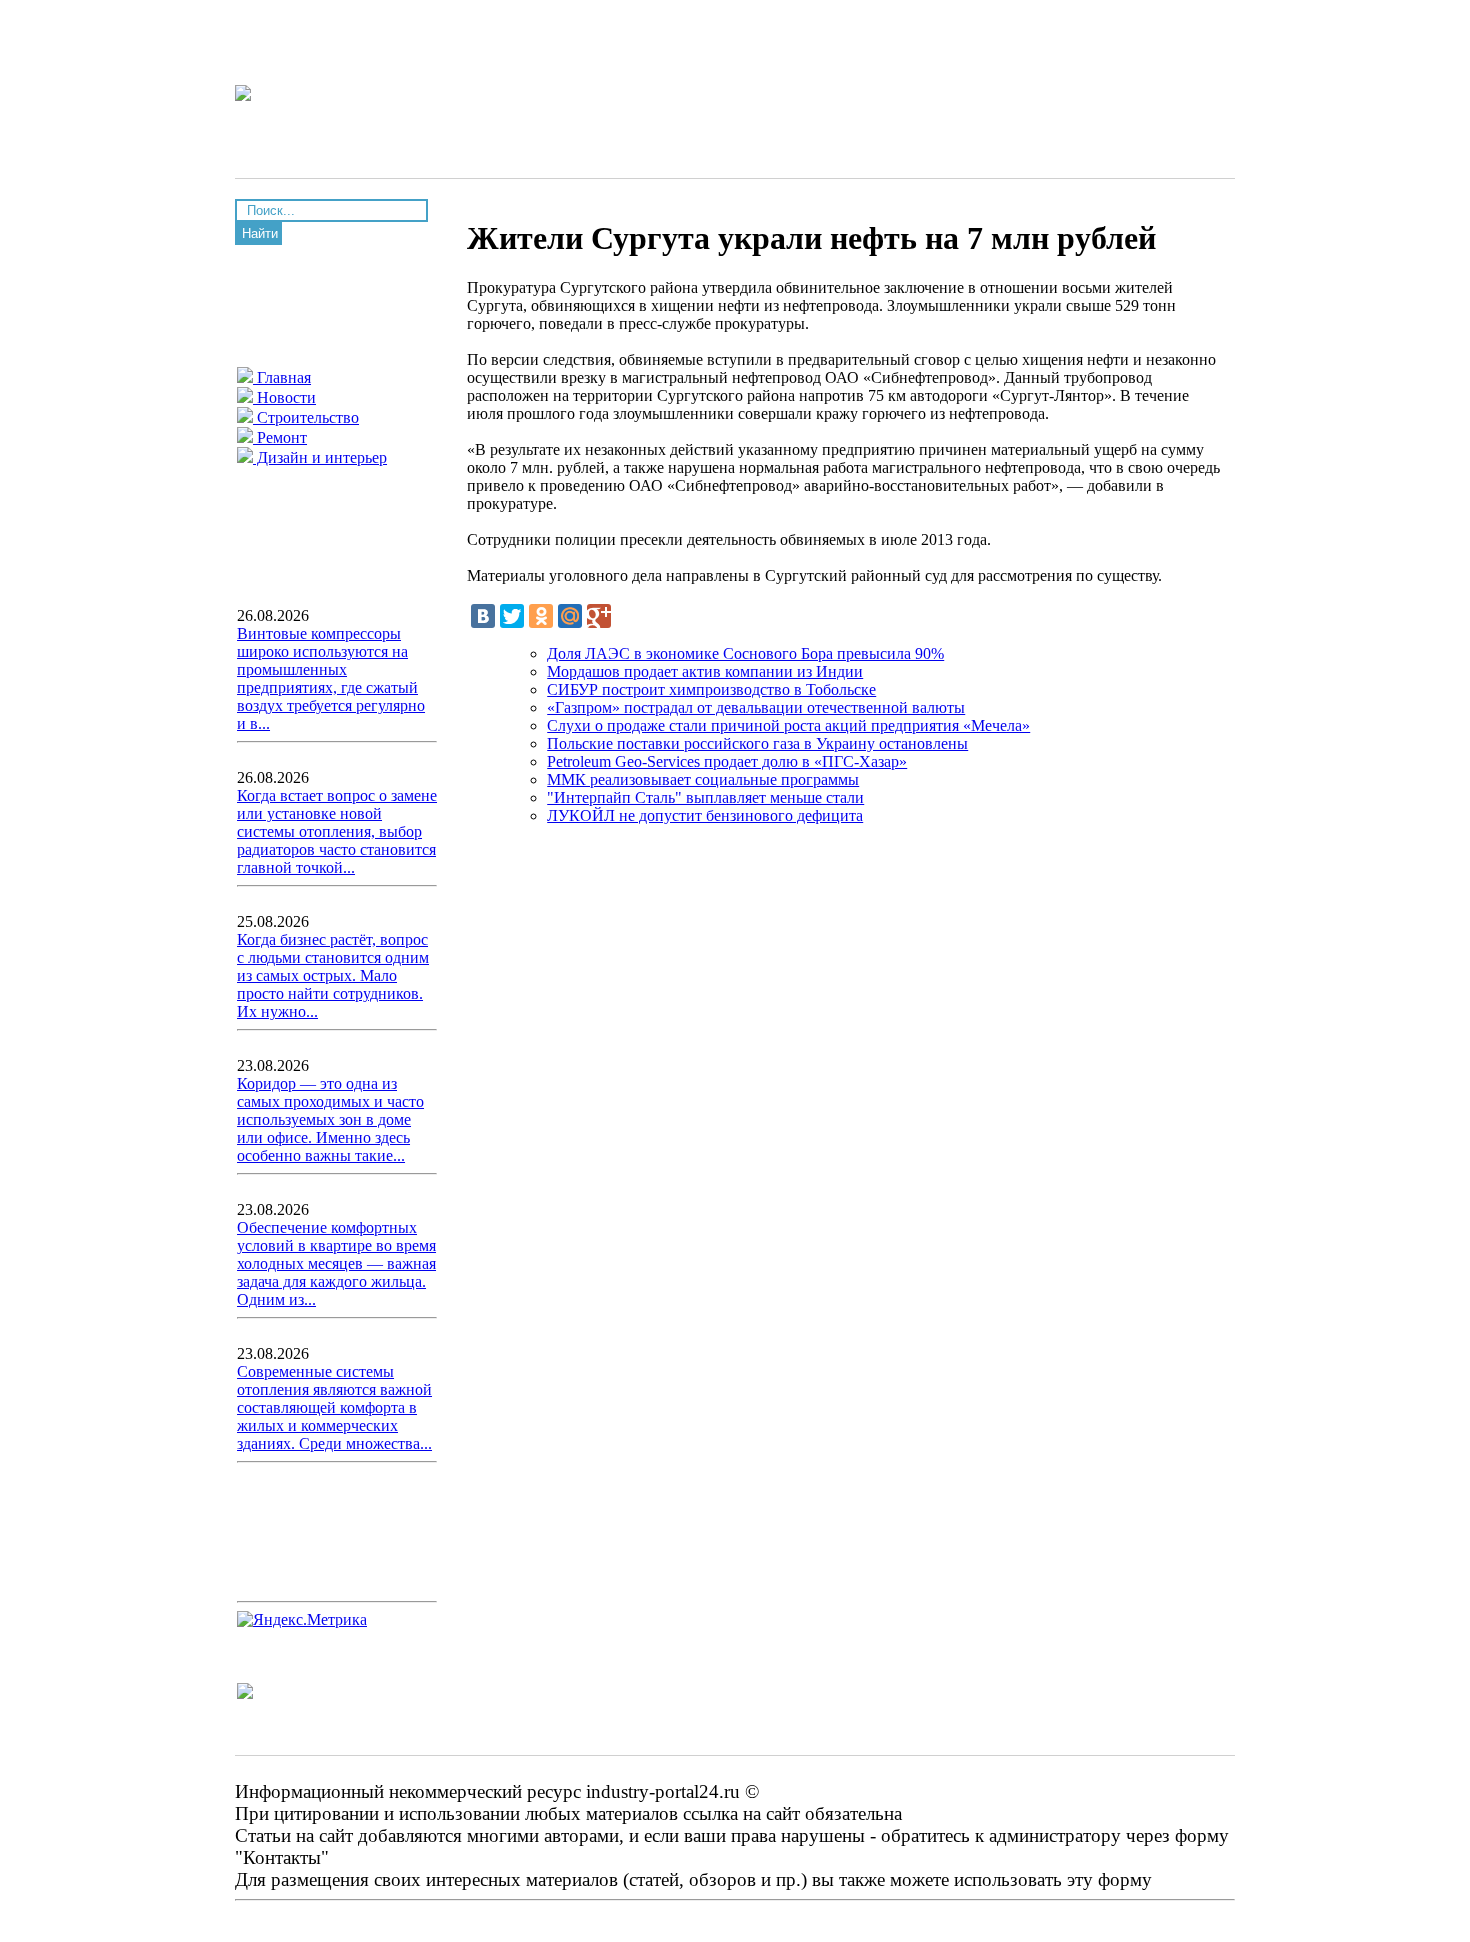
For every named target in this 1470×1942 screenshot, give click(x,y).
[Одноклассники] (541, 616)
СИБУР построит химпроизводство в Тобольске (711, 689)
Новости (284, 397)
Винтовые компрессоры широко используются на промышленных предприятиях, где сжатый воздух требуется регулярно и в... (331, 678)
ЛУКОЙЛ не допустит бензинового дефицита (705, 815)
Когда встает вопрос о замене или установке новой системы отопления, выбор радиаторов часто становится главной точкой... (337, 831)
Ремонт (280, 437)
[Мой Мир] (570, 616)
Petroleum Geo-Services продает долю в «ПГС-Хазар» (727, 761)
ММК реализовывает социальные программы (703, 779)
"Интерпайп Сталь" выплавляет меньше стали (705, 797)
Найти (260, 233)
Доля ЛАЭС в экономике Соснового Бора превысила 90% (745, 653)
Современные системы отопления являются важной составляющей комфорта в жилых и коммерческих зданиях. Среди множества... (334, 1407)
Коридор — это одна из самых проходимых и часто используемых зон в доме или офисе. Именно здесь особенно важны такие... (330, 1119)
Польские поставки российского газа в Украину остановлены (757, 743)
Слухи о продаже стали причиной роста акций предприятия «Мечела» (788, 725)
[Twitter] (512, 616)
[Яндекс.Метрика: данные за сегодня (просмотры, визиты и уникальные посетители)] (302, 1620)
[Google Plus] (599, 616)
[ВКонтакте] (483, 616)
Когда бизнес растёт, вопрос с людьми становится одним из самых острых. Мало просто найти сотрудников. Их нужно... (333, 975)
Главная (282, 377)
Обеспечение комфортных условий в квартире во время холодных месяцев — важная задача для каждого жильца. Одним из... (336, 1263)
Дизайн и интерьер (320, 457)
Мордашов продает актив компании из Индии (705, 671)
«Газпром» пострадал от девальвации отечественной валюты (756, 707)
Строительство (306, 417)
